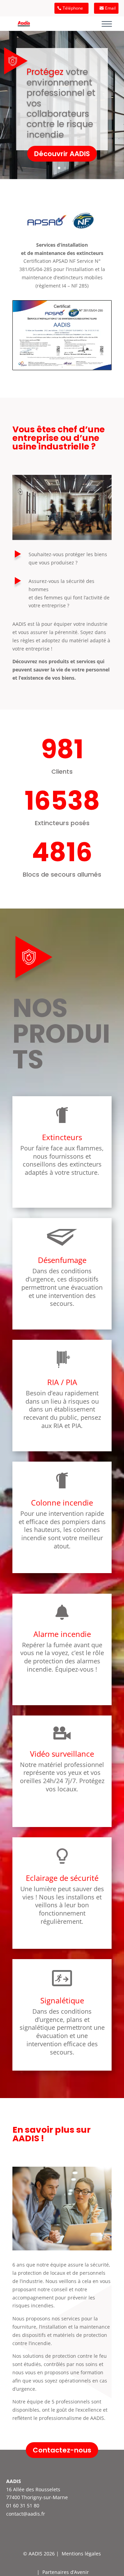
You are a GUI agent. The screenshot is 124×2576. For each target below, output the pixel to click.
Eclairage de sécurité (62, 1878)
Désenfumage (62, 1260)
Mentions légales (81, 2554)
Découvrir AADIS (62, 154)
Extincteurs (62, 1137)
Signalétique (62, 2000)
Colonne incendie (62, 1502)
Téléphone (73, 8)
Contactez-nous (62, 2450)
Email (110, 8)
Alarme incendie (62, 1634)
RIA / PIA (62, 1382)
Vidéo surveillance (62, 1754)
